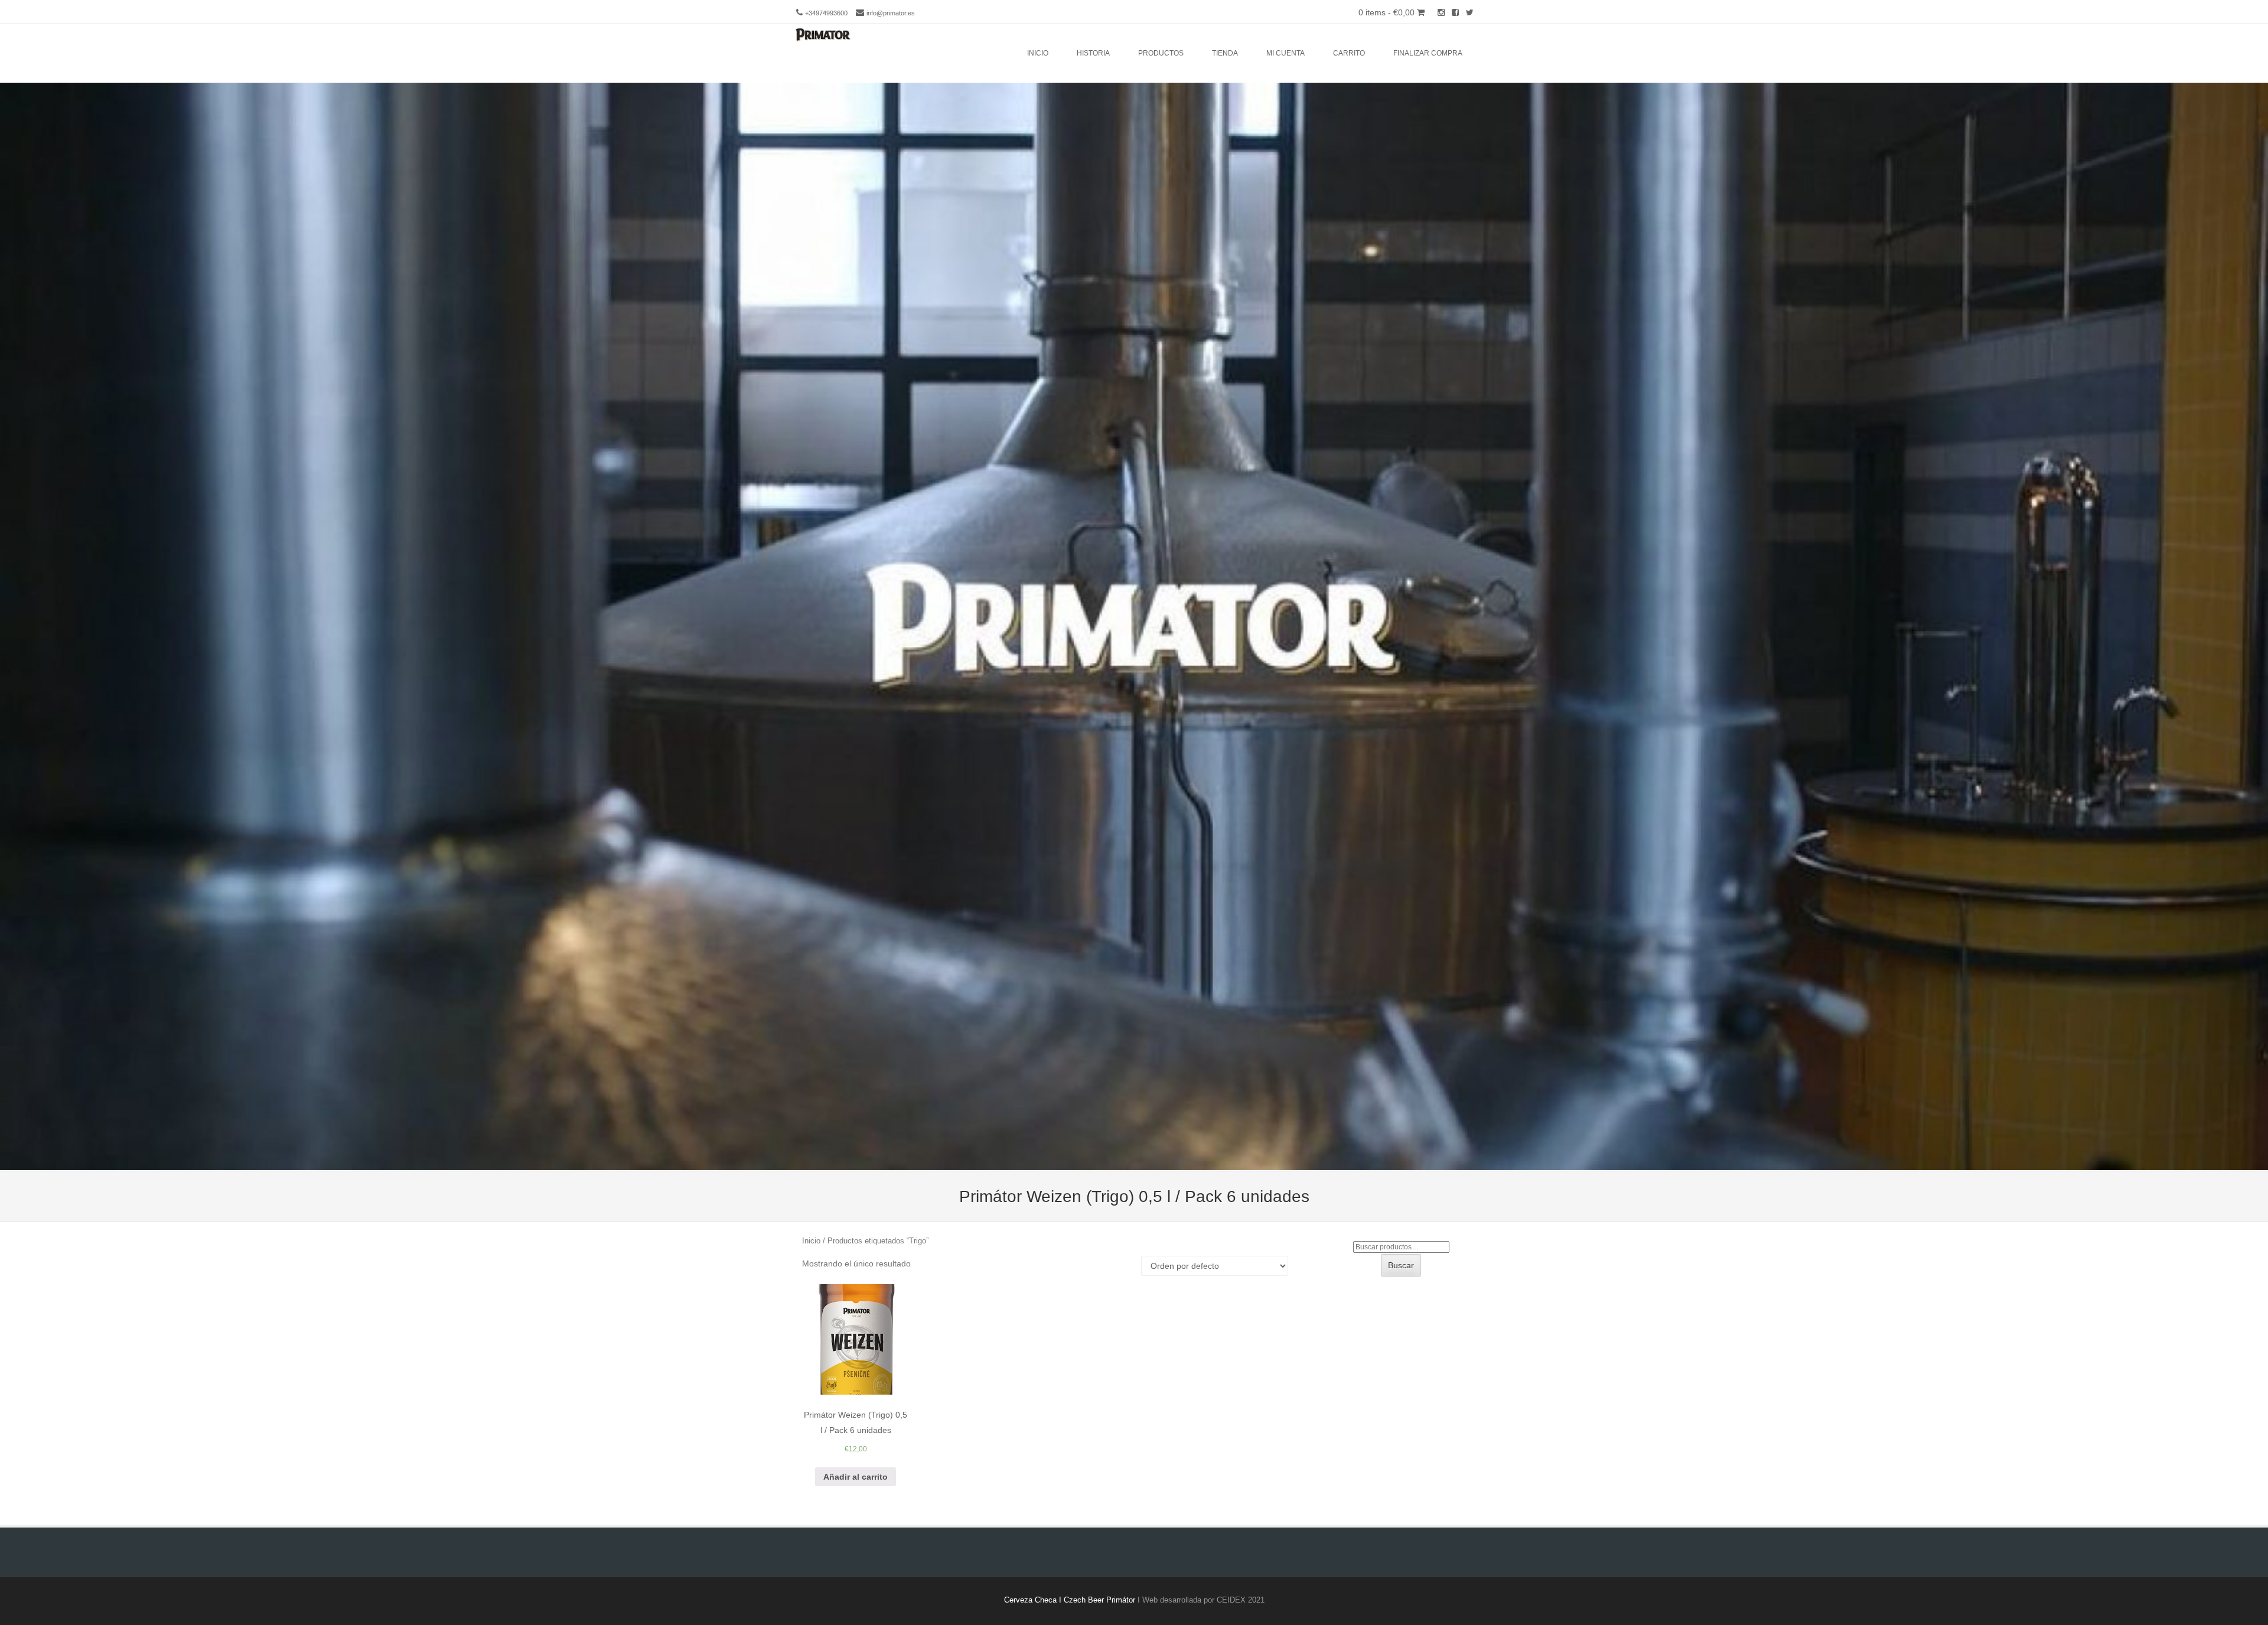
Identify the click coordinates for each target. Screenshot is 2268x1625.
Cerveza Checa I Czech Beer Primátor (1070, 1600)
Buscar (1401, 1265)
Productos (1161, 53)
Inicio (1038, 53)
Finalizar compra (1428, 53)
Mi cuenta (1285, 53)
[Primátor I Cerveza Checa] (821, 35)
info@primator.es (891, 13)
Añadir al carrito (856, 1477)
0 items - (1386, 12)
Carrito (1349, 53)
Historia (1093, 53)
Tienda (1225, 53)
